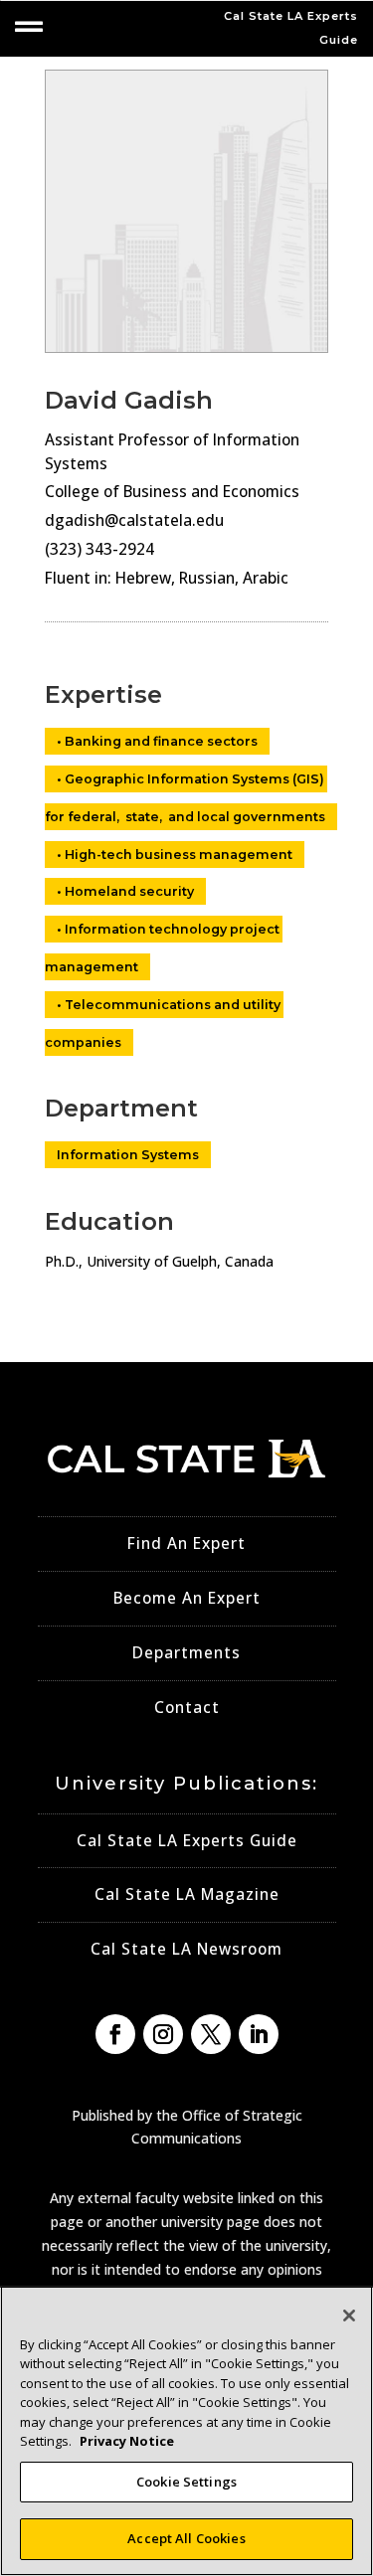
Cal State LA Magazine (187, 1894)
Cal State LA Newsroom (186, 1949)
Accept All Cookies (186, 2538)
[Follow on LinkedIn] (259, 2034)
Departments (186, 1653)
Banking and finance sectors (161, 741)
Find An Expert (186, 1544)
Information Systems (128, 1155)
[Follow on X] (211, 2034)
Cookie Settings (186, 2482)
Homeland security (129, 891)
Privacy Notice (127, 2441)
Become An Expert (187, 1598)
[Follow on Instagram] (163, 2034)
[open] (29, 27)
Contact (187, 1708)
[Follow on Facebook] (115, 2034)
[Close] (349, 2316)
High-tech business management (179, 855)
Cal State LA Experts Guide (187, 1841)
